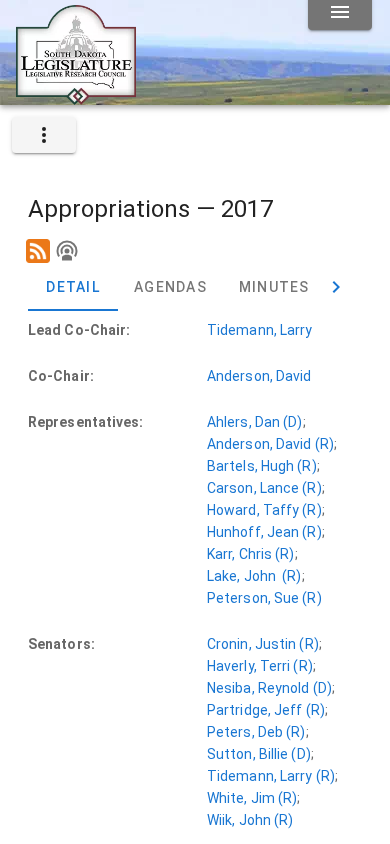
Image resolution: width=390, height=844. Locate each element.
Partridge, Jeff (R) (266, 710)
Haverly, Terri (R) (260, 666)
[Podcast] (67, 251)
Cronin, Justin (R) (263, 644)
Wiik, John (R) (250, 820)
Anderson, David (259, 376)
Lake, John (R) (254, 576)
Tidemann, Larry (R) (271, 776)
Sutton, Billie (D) (259, 754)
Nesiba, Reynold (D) (269, 688)
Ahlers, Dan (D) (255, 422)
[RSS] (38, 251)
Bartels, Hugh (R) (262, 466)
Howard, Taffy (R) (264, 510)
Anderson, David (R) (270, 444)
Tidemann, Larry (260, 330)
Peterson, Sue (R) (264, 598)
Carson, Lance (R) (264, 488)
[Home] (76, 97)
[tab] (73, 287)
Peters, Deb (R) (256, 732)
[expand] (44, 135)
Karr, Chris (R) (251, 554)
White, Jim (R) (252, 798)
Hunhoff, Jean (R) (264, 532)
